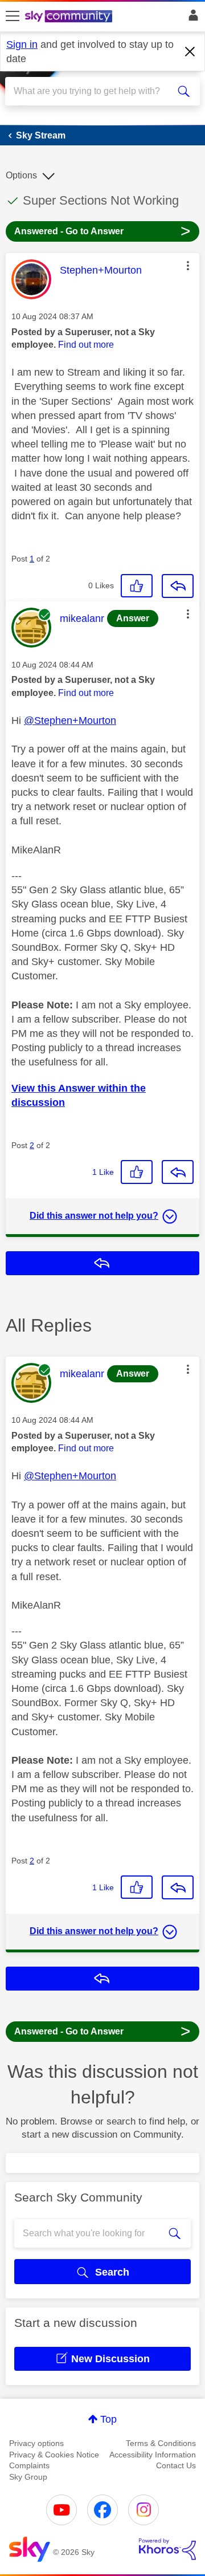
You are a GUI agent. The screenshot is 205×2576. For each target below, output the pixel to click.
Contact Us (176, 2465)
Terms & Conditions (161, 2443)
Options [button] (21, 175)
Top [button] (108, 2419)
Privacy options (36, 2443)
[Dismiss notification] (190, 52)
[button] (188, 266)
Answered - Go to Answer (102, 231)
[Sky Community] (70, 17)
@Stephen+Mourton (70, 721)
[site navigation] (13, 17)
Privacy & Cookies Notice (54, 2455)
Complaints (29, 2465)
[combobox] (93, 91)
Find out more (86, 345)
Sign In (191, 18)
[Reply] (178, 586)
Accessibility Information (153, 2455)
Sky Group (28, 2477)
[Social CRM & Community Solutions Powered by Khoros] (167, 2549)
